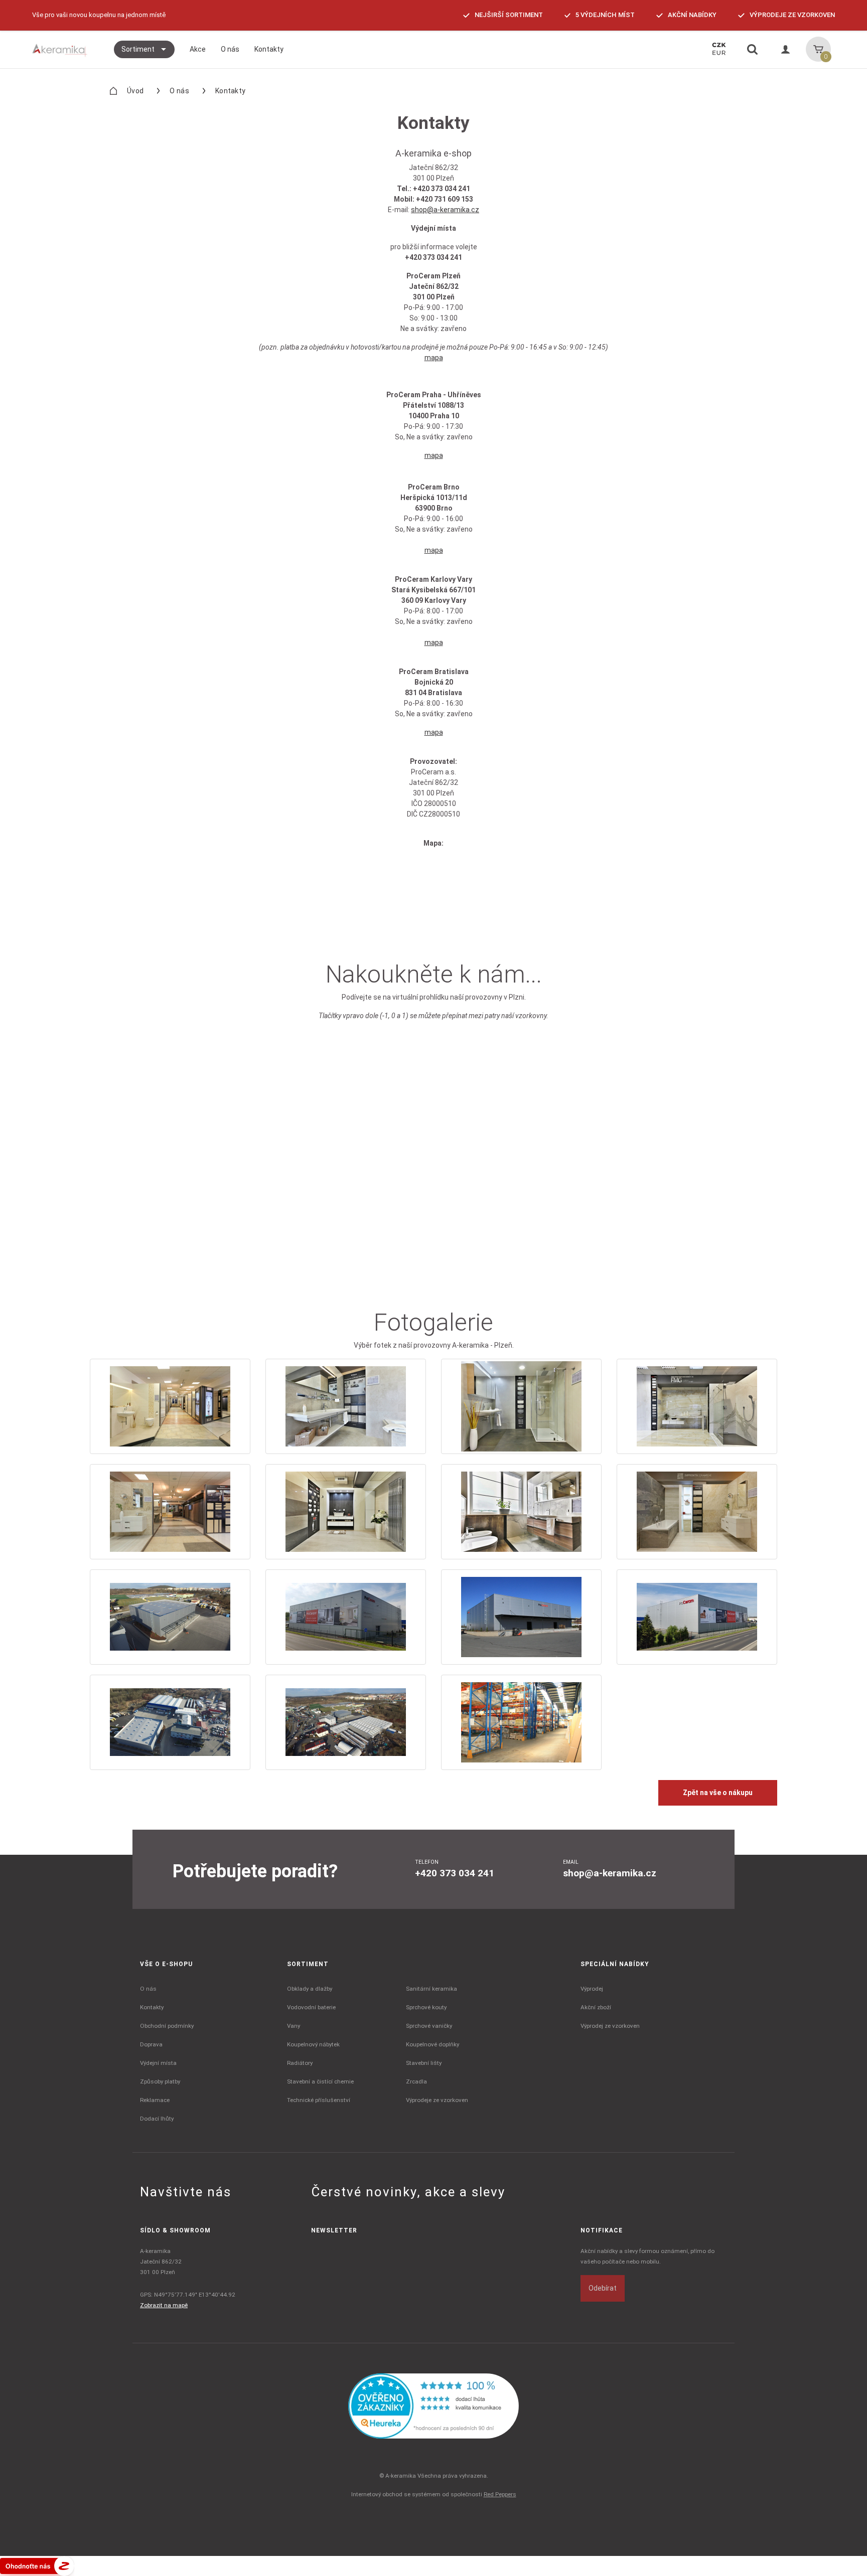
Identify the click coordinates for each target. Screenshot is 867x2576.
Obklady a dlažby (310, 1989)
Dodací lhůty (157, 2119)
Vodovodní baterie (311, 2007)
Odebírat (603, 2288)
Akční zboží (596, 2007)
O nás (179, 91)
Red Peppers (500, 2494)
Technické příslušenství (319, 2100)
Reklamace (155, 2100)
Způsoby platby (160, 2081)
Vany (294, 2026)
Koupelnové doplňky (432, 2044)
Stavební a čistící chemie (320, 2081)
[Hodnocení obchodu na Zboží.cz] (37, 2565)
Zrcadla (416, 2081)
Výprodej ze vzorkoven (610, 2026)
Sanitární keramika (431, 1989)
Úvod (135, 91)
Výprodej (592, 1989)
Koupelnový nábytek (313, 2044)
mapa (434, 358)
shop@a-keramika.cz (445, 210)
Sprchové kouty (426, 2007)
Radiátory (300, 2063)
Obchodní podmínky (167, 2026)
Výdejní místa (158, 2063)
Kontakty (152, 2007)
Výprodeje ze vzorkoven (437, 2100)
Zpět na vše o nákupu (718, 1793)
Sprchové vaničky (429, 2026)
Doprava (151, 2044)
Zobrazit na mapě (164, 2305)
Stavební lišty (424, 2063)
